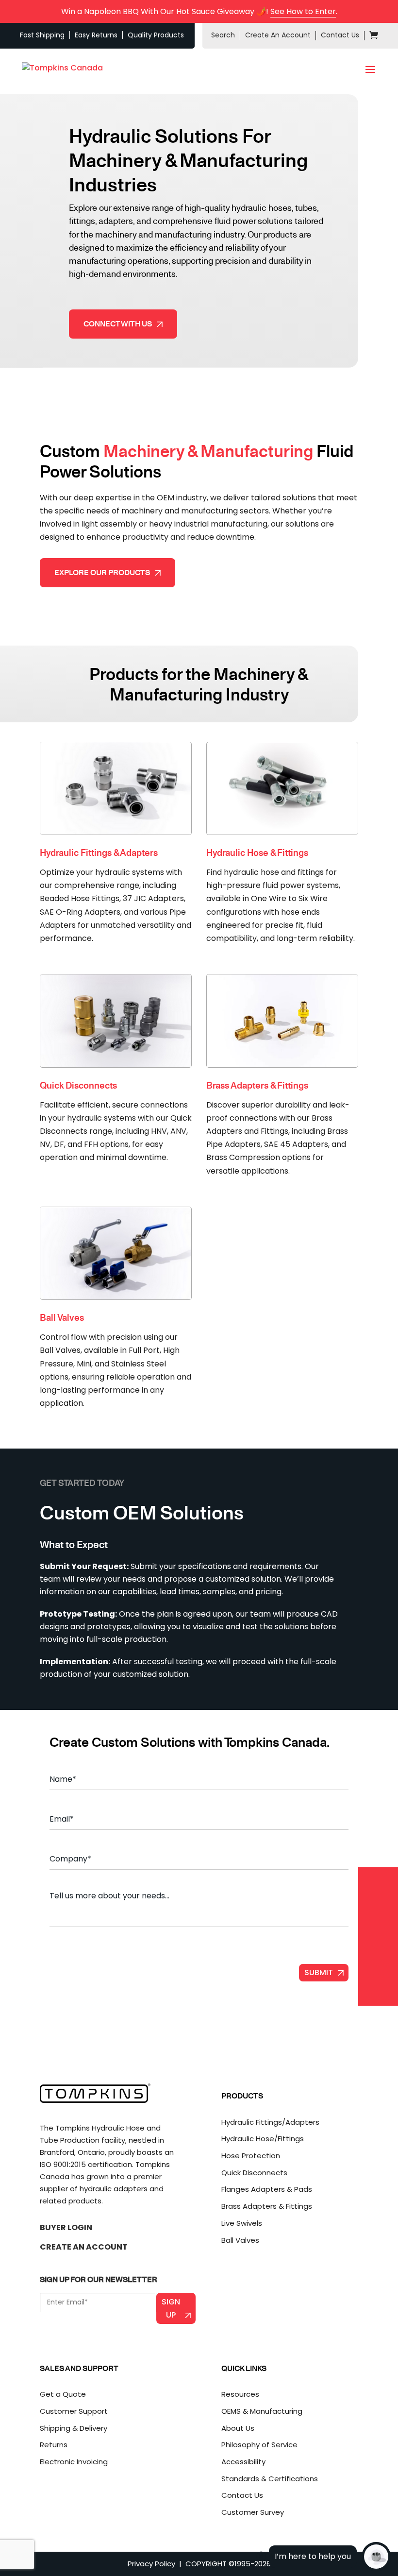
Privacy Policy (151, 2564)
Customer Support (74, 2411)
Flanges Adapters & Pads (267, 2189)
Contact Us (340, 35)
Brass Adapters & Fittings (267, 2206)
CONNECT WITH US (118, 324)
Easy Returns (96, 35)
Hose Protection (251, 2156)
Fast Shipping (42, 35)
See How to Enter (303, 11)
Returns (54, 2445)
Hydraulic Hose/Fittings (263, 2139)
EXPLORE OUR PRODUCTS (102, 572)
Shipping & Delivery (74, 2428)
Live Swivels (242, 2223)
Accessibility (243, 2462)
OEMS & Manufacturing (262, 2411)
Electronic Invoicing (74, 2462)
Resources (240, 2394)
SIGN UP (171, 2308)
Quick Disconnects (254, 2173)
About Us (238, 2428)
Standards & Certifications (270, 2479)
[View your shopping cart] (374, 36)
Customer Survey (253, 2512)
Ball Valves (240, 2240)
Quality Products (156, 35)
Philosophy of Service (259, 2445)
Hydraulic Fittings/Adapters (270, 2122)
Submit (319, 1972)
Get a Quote (63, 2394)
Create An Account (278, 35)
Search (223, 35)
